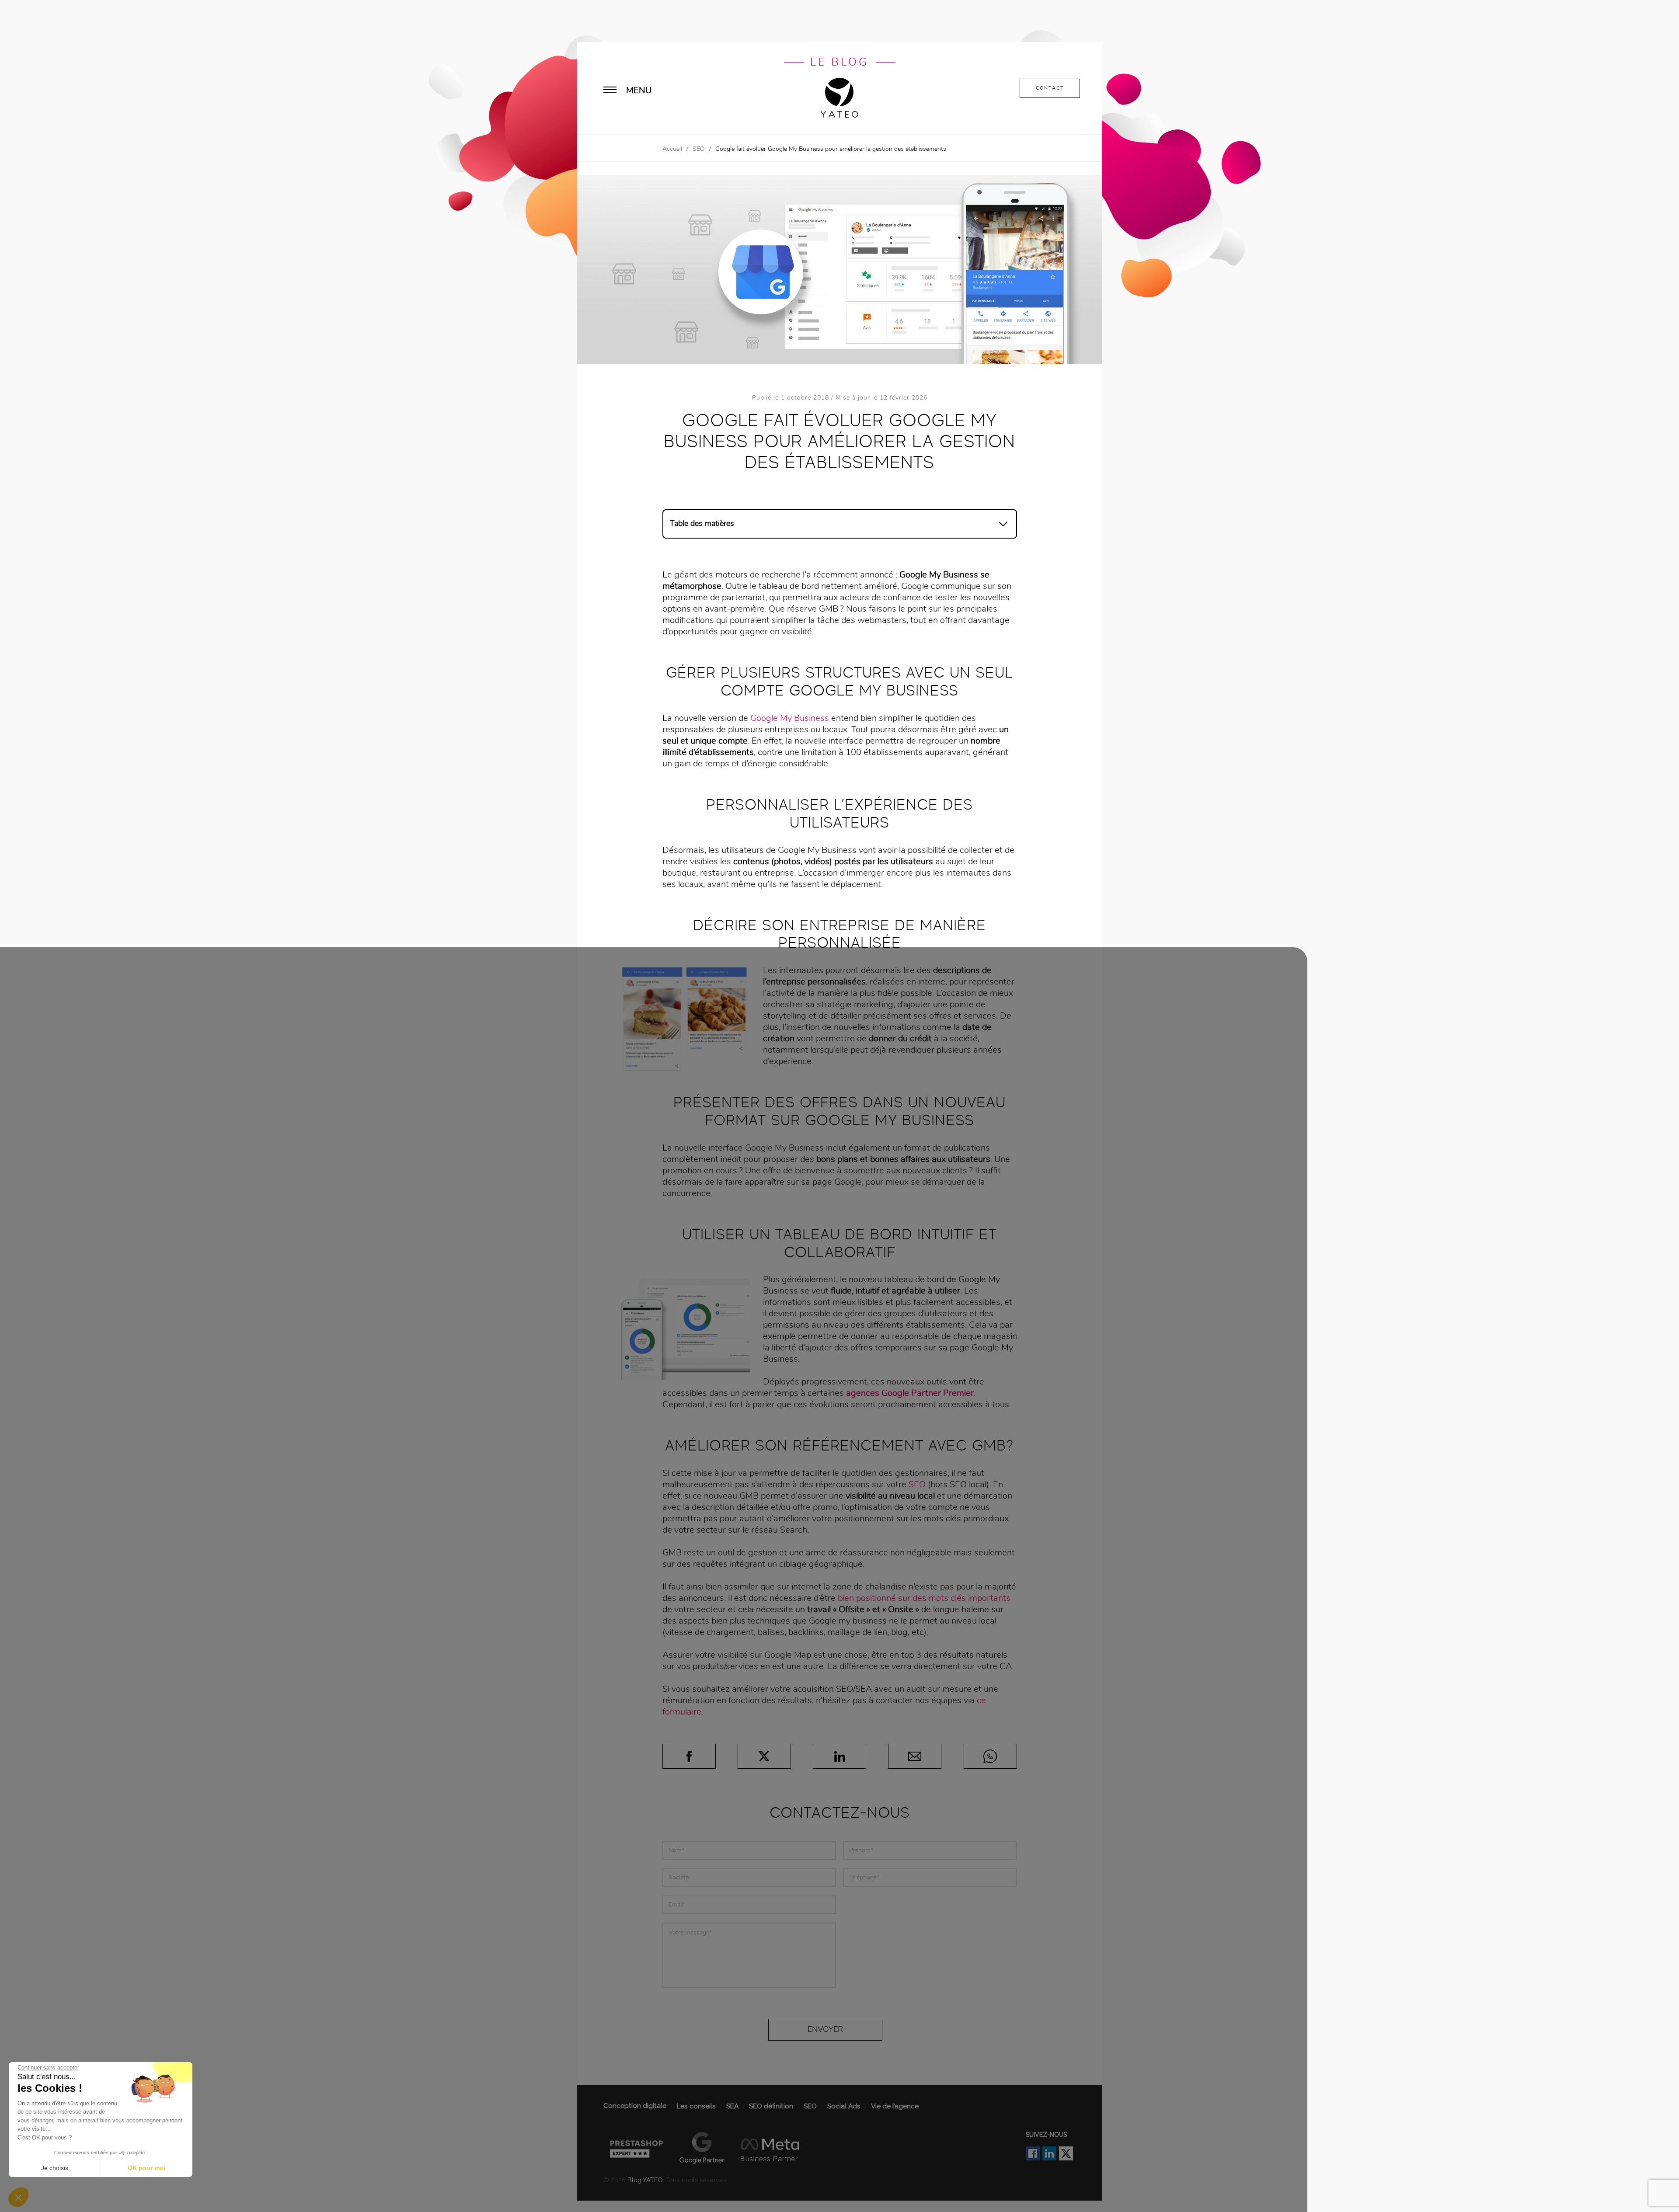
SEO (699, 149)
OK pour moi (146, 2168)
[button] (18, 2197)
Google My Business (790, 718)
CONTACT (1050, 88)
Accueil (672, 149)
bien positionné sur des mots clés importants (924, 1598)
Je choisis (55, 2168)
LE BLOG (839, 62)
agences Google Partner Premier (910, 1393)
